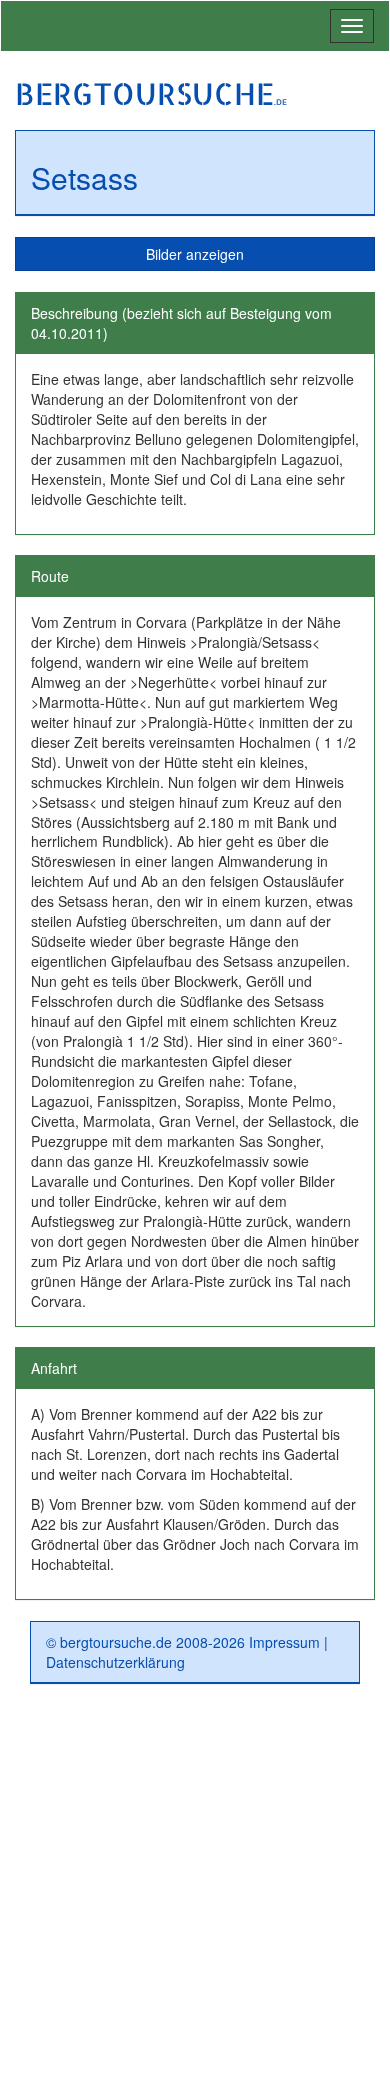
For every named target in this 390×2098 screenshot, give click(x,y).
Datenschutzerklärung (115, 1662)
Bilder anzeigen (195, 254)
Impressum (284, 1642)
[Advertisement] (195, 1899)
